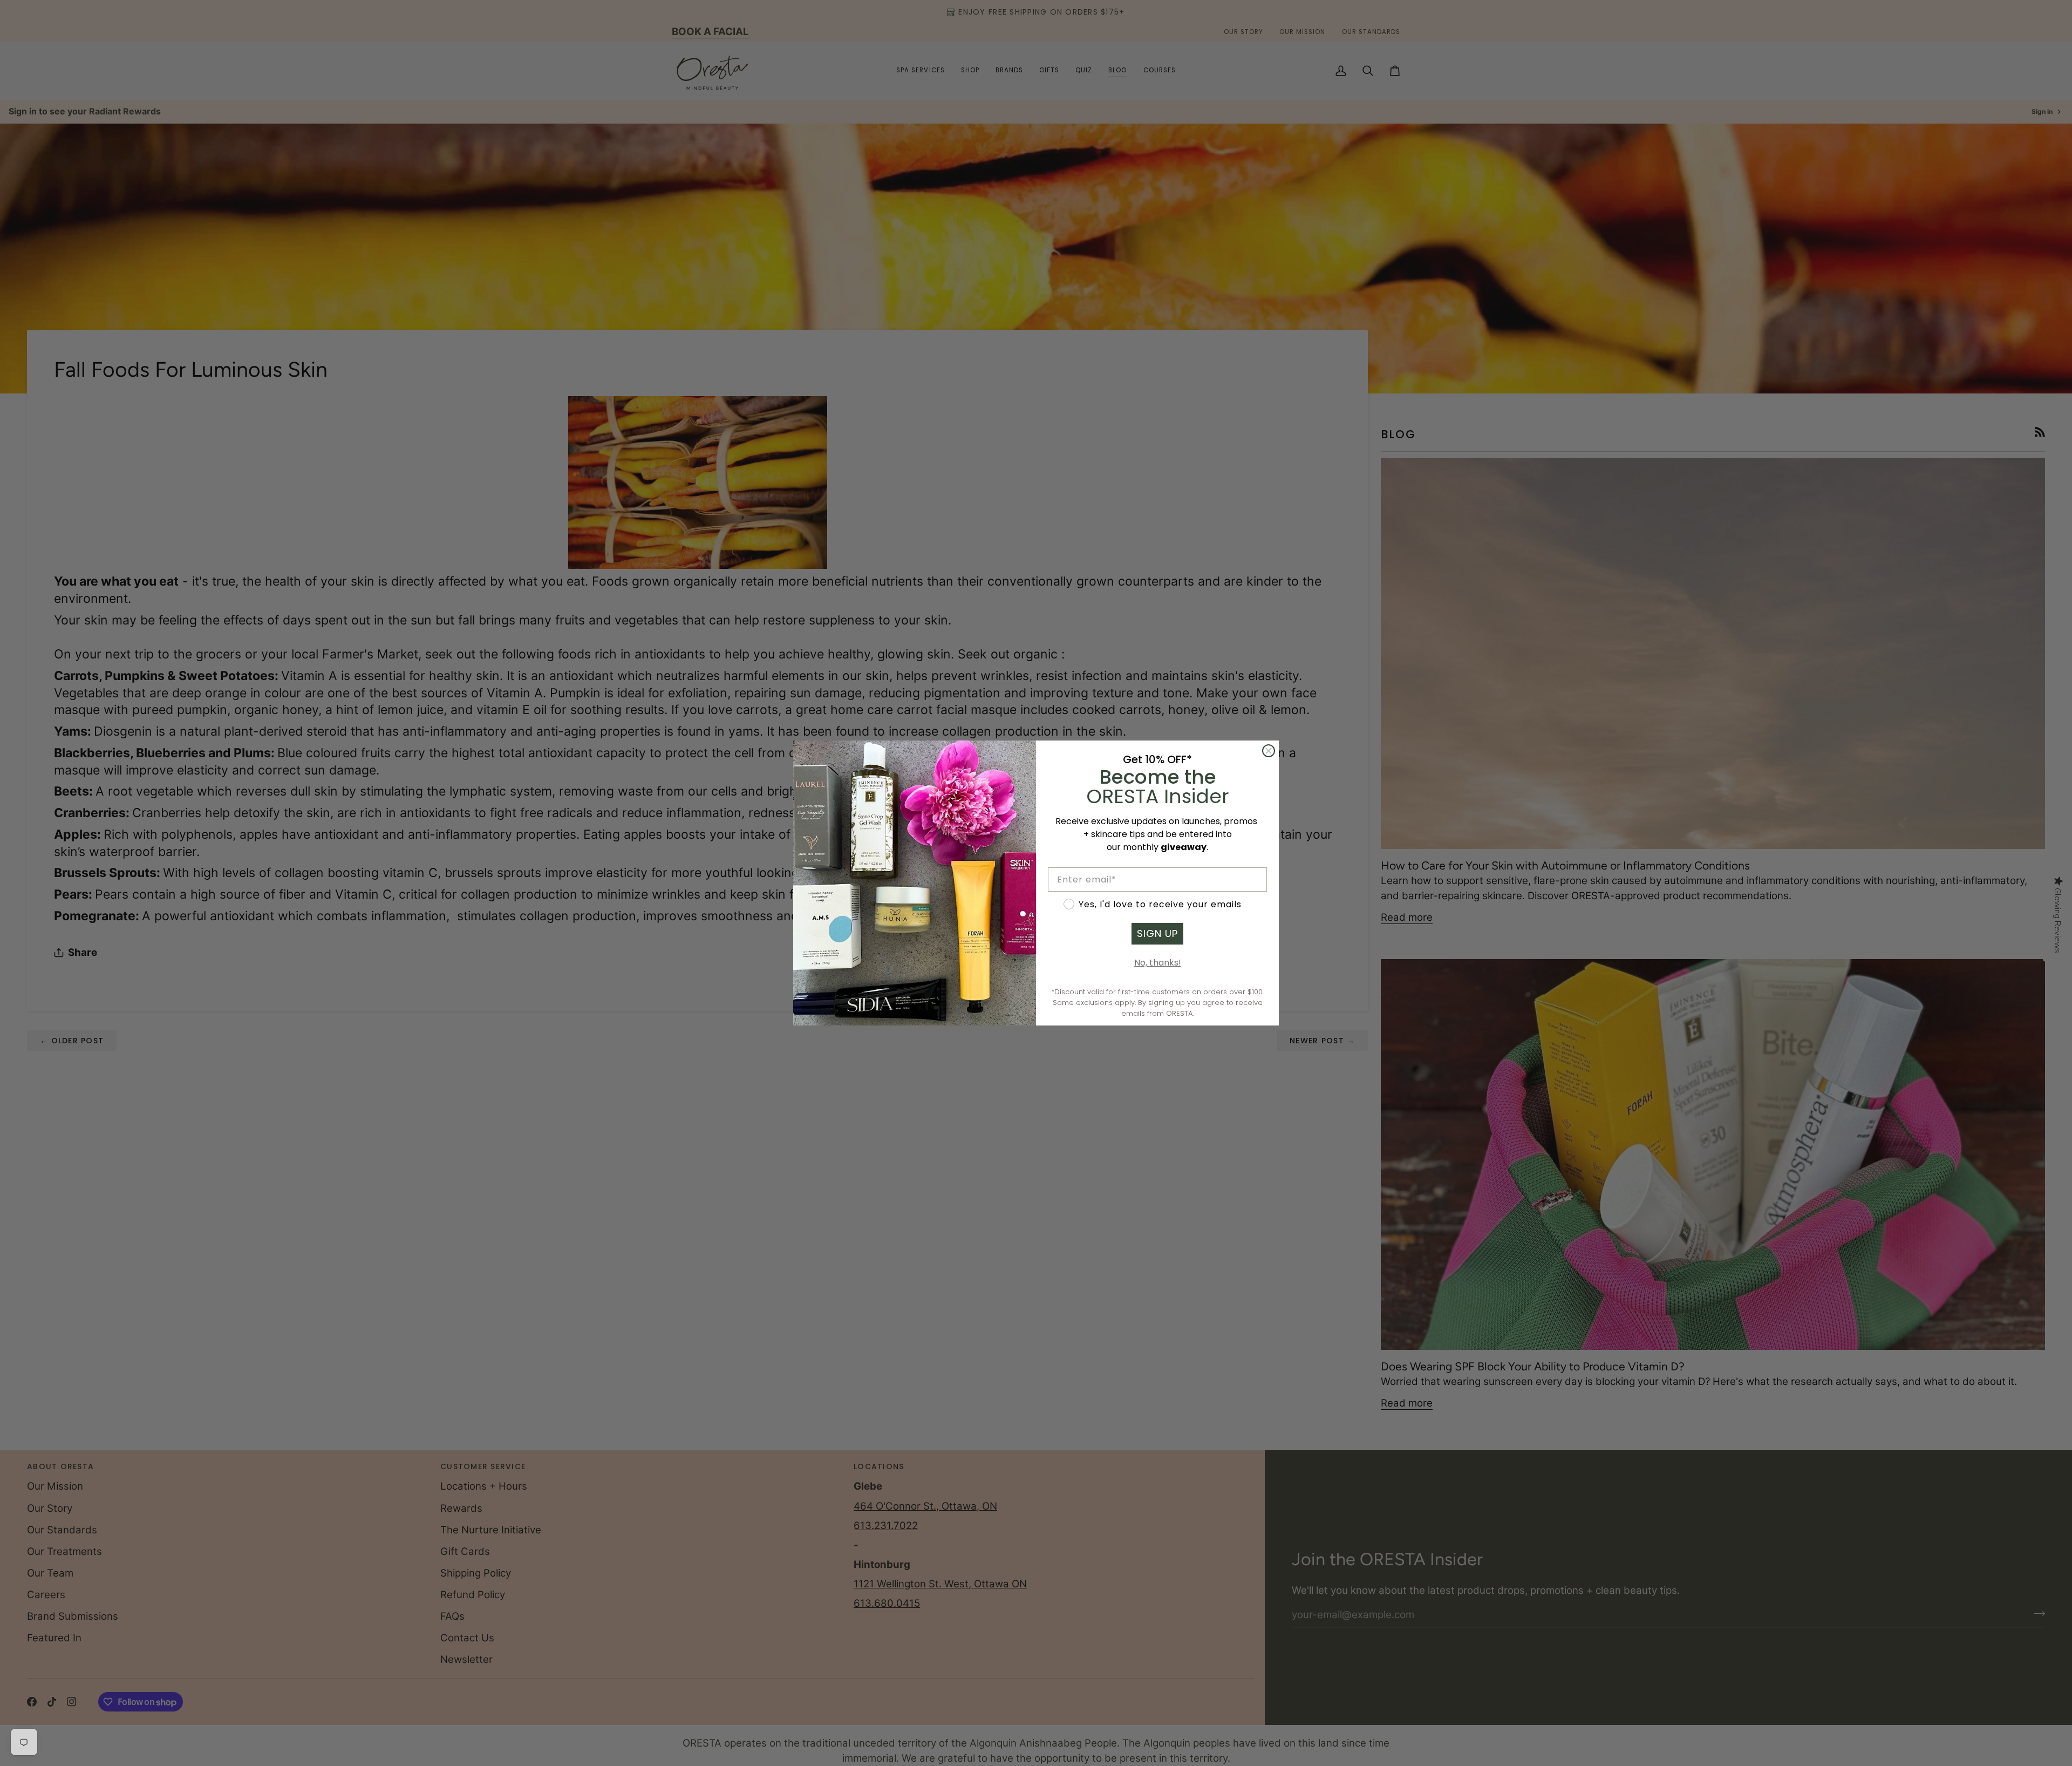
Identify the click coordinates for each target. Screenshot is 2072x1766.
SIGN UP (1157, 933)
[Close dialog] (1269, 751)
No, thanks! (1158, 963)
